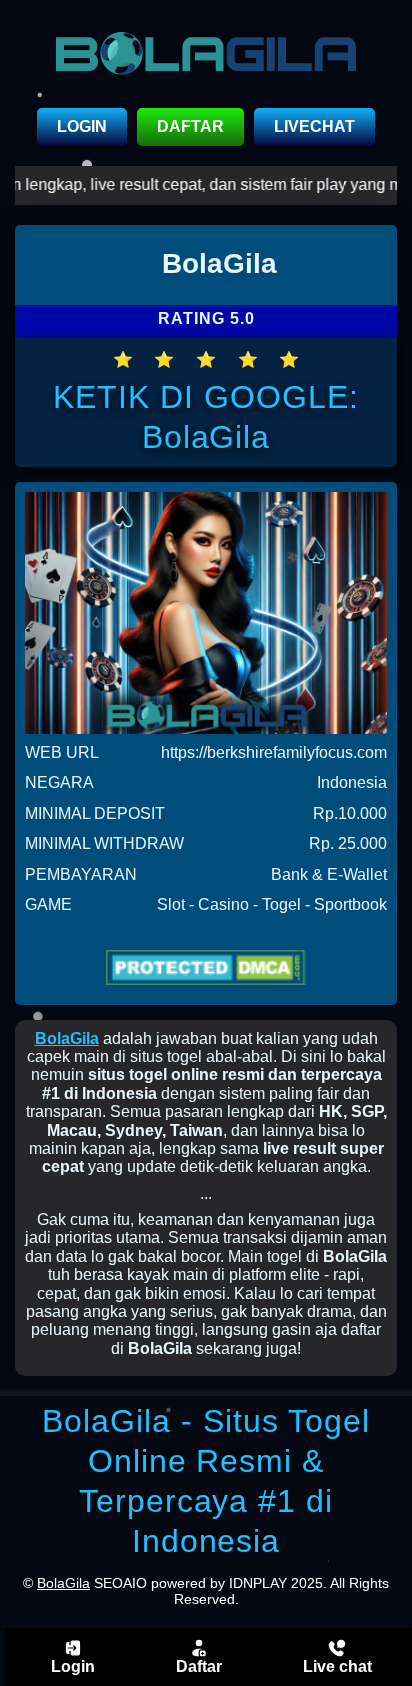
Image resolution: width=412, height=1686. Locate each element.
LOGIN (82, 126)
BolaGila (67, 1038)
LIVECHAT (314, 126)
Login (73, 1666)
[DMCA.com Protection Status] (206, 967)
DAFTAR (190, 126)
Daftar (199, 1666)
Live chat (337, 1666)
